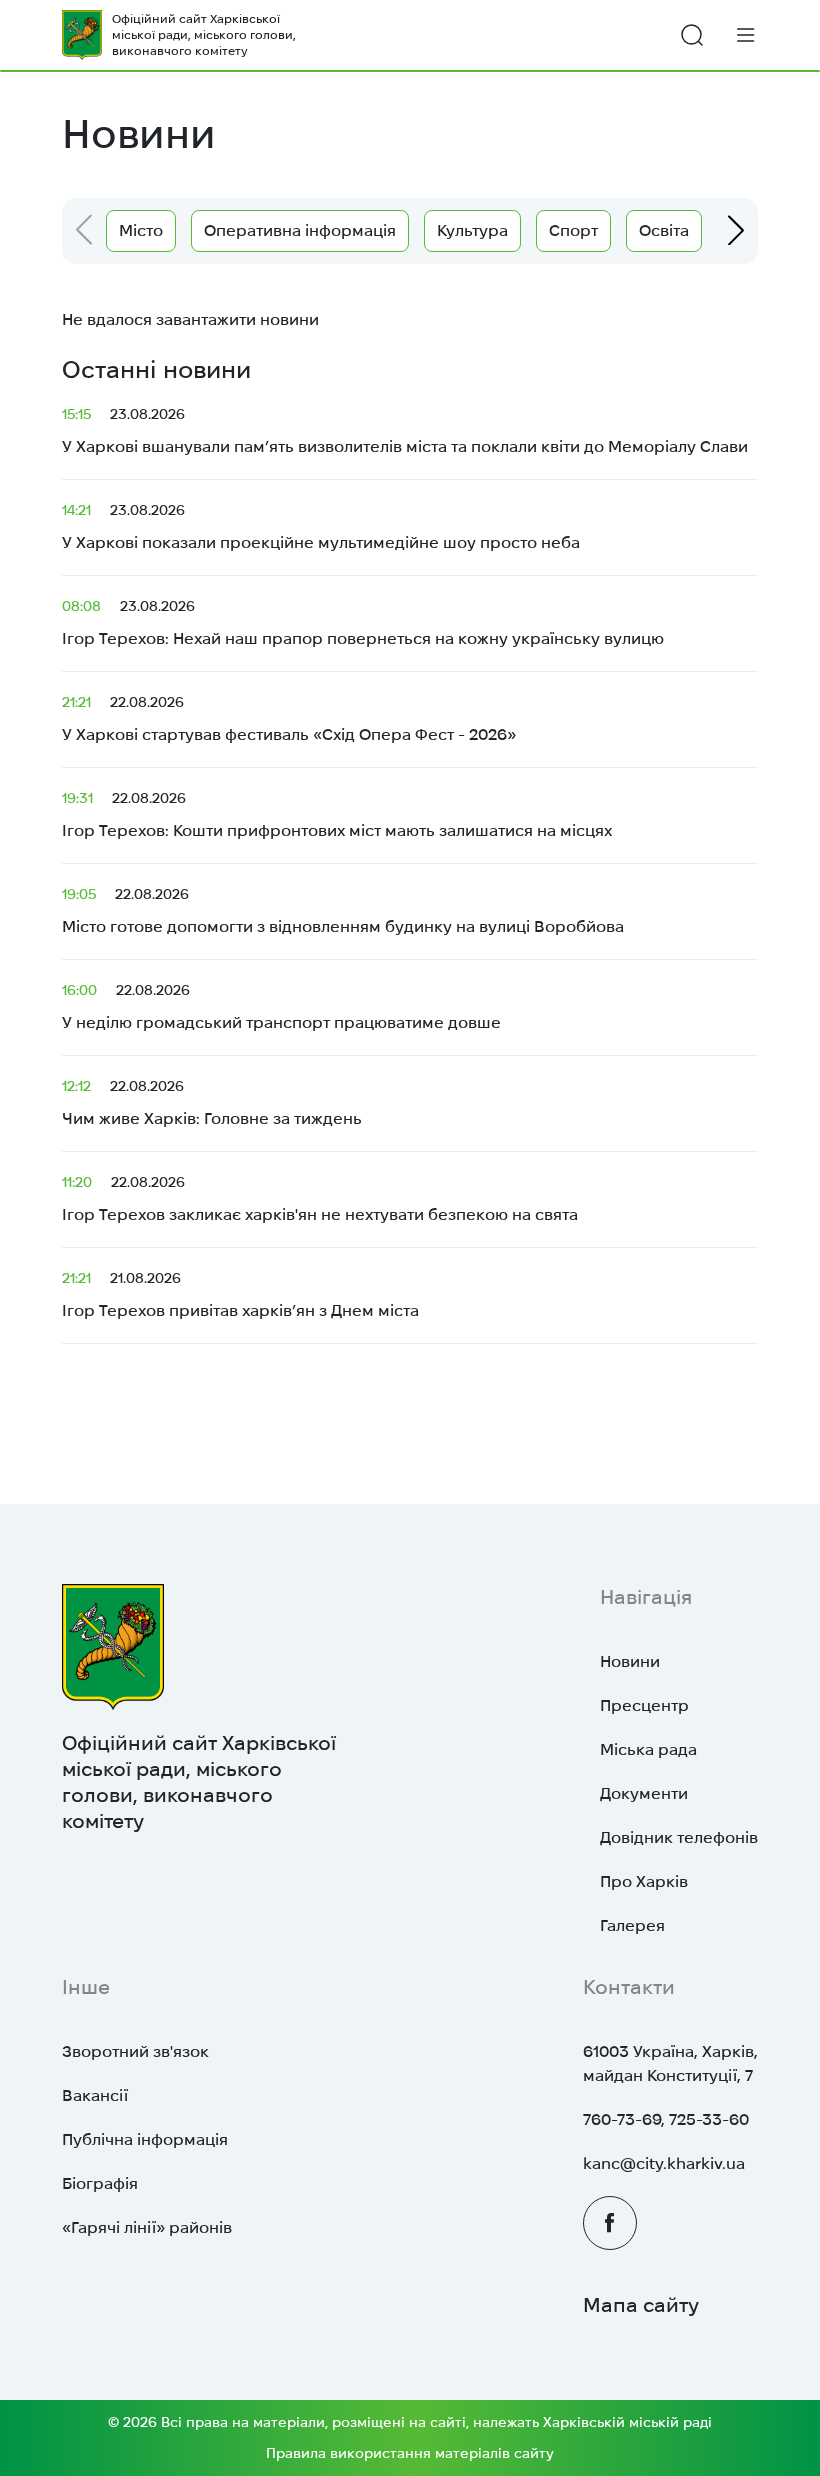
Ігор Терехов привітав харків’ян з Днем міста (240, 1294)
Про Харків (644, 1881)
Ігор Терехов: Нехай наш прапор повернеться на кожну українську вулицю (363, 622)
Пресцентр (644, 1705)
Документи (644, 1793)
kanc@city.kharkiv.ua (664, 2163)
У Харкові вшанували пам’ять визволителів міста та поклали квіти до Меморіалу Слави (405, 430)
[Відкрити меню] (746, 34)
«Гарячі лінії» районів (147, 2227)
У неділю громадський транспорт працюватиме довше (281, 1006)
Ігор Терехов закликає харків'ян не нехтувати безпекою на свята (320, 1198)
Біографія (100, 2183)
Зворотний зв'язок (135, 2051)
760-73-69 (622, 2119)
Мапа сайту (641, 2305)
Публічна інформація (145, 2139)
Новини (630, 1661)
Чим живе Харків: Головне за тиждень (212, 1102)
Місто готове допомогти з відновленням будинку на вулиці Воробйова (343, 910)
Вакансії (95, 2095)
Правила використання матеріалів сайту (410, 2453)
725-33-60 (709, 2119)
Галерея (632, 1925)
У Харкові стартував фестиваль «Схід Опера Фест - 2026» (289, 718)
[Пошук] (692, 35)
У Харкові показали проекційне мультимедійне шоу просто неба (321, 526)
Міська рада (648, 1749)
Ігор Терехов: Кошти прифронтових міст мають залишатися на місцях (337, 814)
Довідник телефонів (679, 1837)
